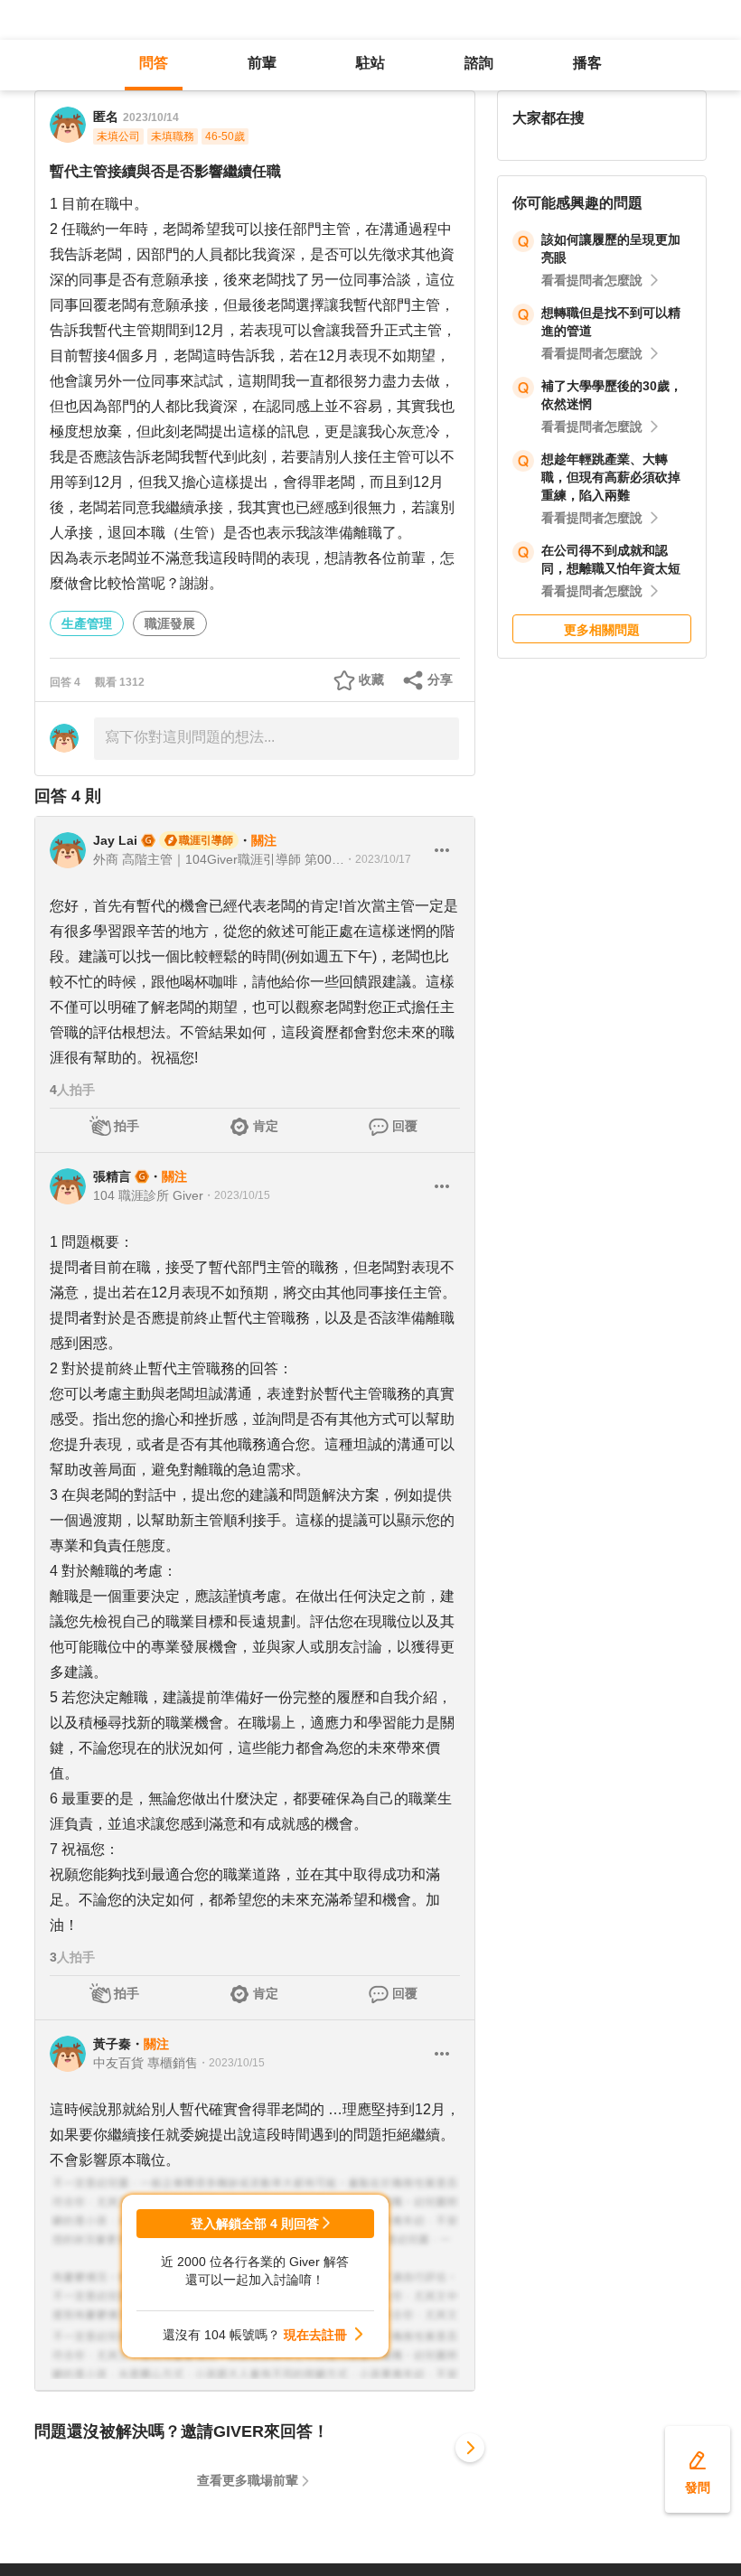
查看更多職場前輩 (248, 2480)
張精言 (112, 1176)
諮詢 (479, 63)
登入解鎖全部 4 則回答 (255, 2224)
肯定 (266, 1126)
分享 (440, 679)
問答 (154, 63)
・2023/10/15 (237, 1195)
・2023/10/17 (378, 859)
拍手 (127, 1126)
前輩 (262, 63)
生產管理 (87, 623)
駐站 (370, 63)
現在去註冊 (315, 2335)
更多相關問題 (602, 630)
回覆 (405, 1126)
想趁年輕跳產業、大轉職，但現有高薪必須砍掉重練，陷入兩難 (611, 477)
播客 (587, 63)
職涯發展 (170, 623)
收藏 (371, 679)
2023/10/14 (151, 117)
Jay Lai (115, 840)
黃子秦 (112, 2044)
